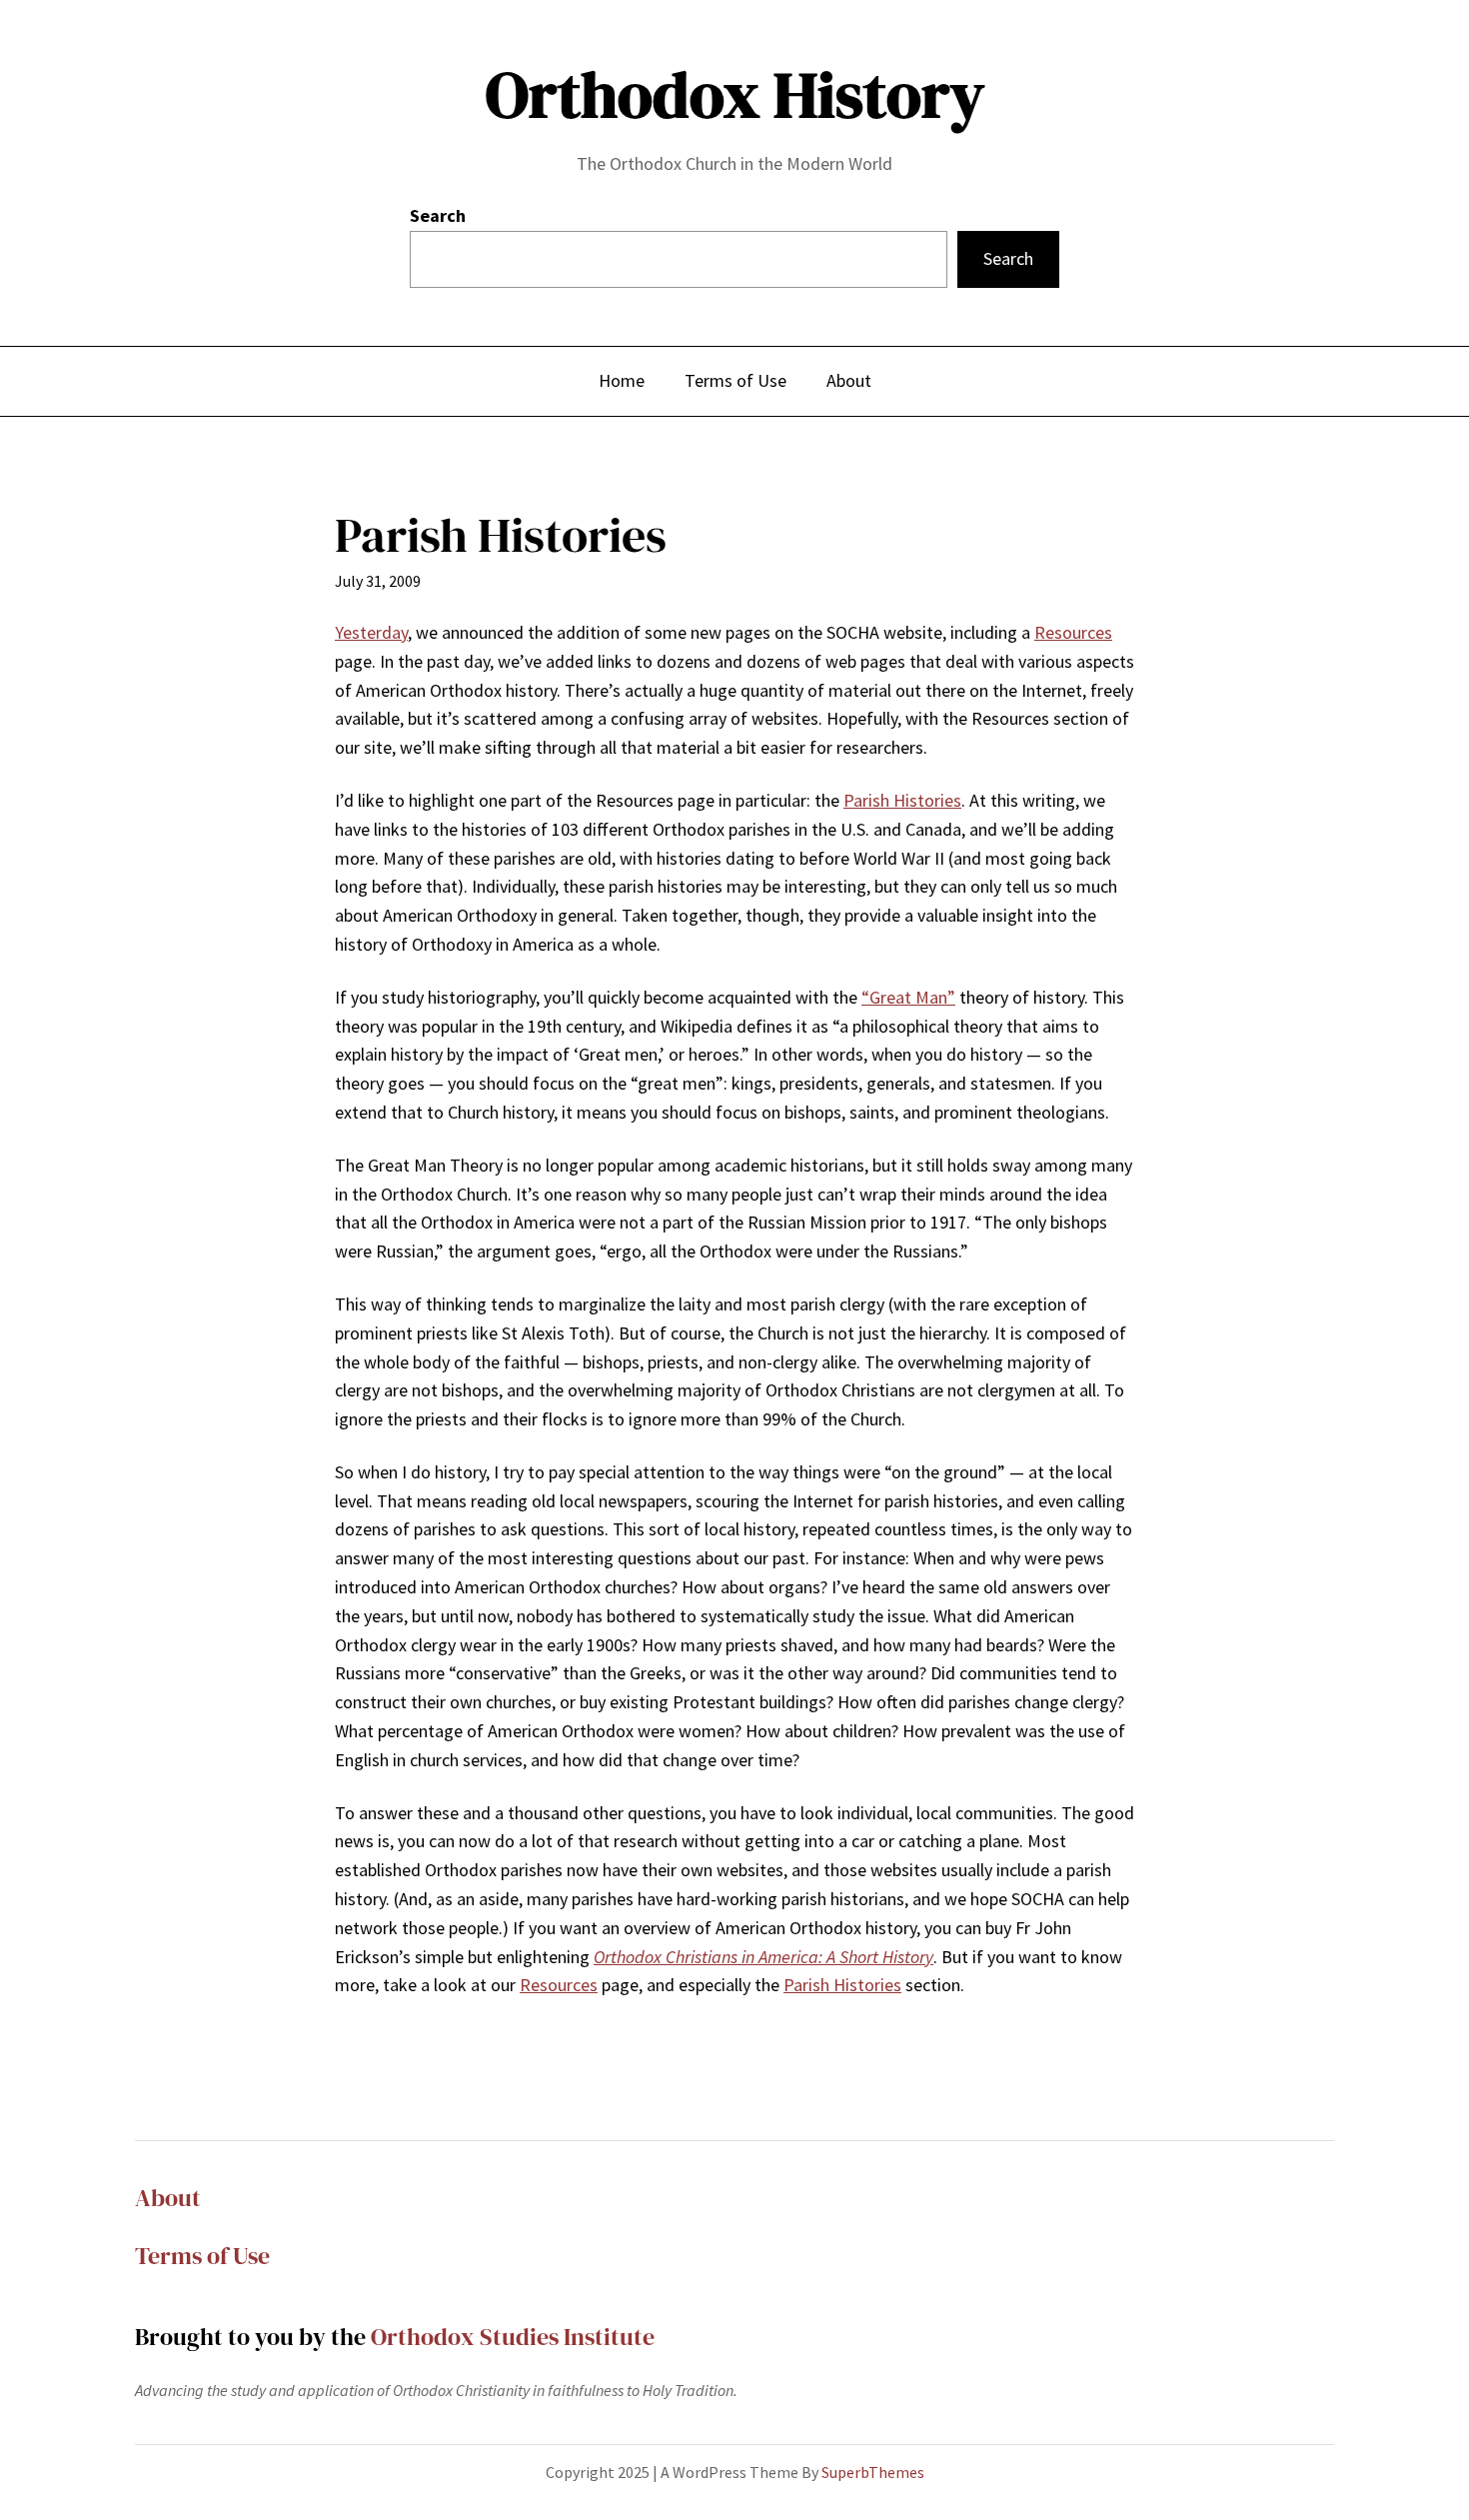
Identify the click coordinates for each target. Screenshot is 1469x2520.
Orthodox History (735, 94)
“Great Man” (908, 997)
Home (622, 380)
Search (438, 215)
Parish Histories (902, 800)
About (168, 2198)
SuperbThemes (873, 2472)
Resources (1073, 632)
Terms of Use (202, 2256)
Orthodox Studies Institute (513, 2337)
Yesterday (371, 632)
